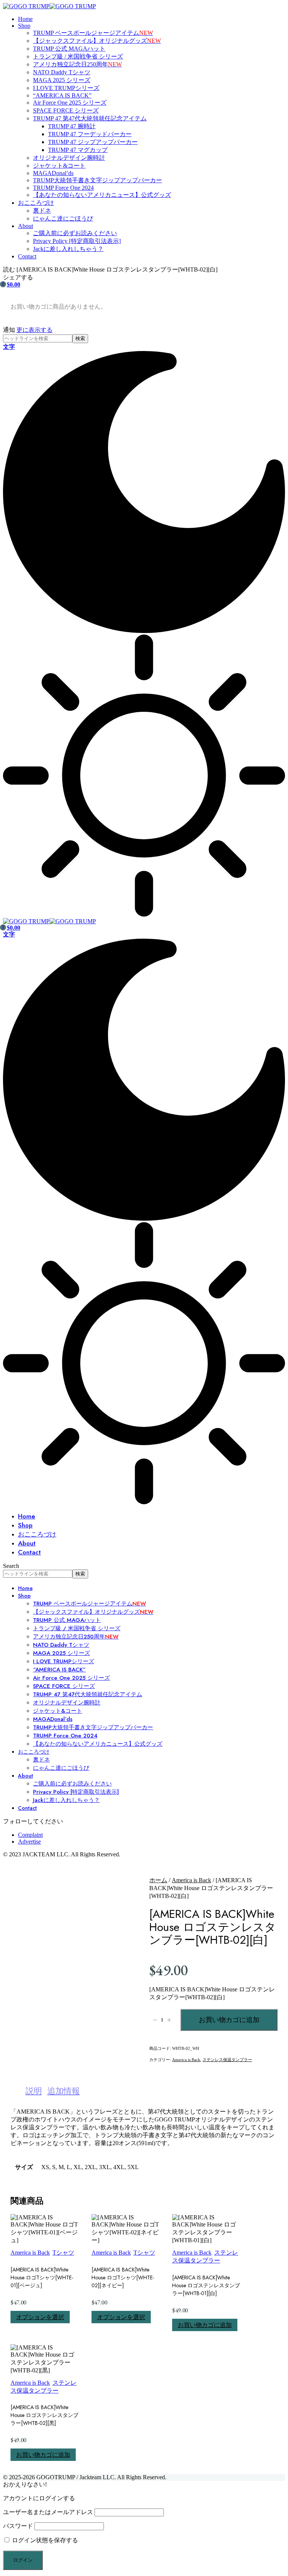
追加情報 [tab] (63, 2091)
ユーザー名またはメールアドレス (48, 2512)
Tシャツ (63, 2253)
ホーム (158, 1880)
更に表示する (34, 330)
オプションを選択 (40, 2317)
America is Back (191, 1880)
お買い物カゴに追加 (229, 2020)
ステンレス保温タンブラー (227, 2060)
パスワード (18, 2526)
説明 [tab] (34, 2091)
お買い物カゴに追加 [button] (205, 2325)
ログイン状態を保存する (44, 2540)
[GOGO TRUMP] (49, 6)
